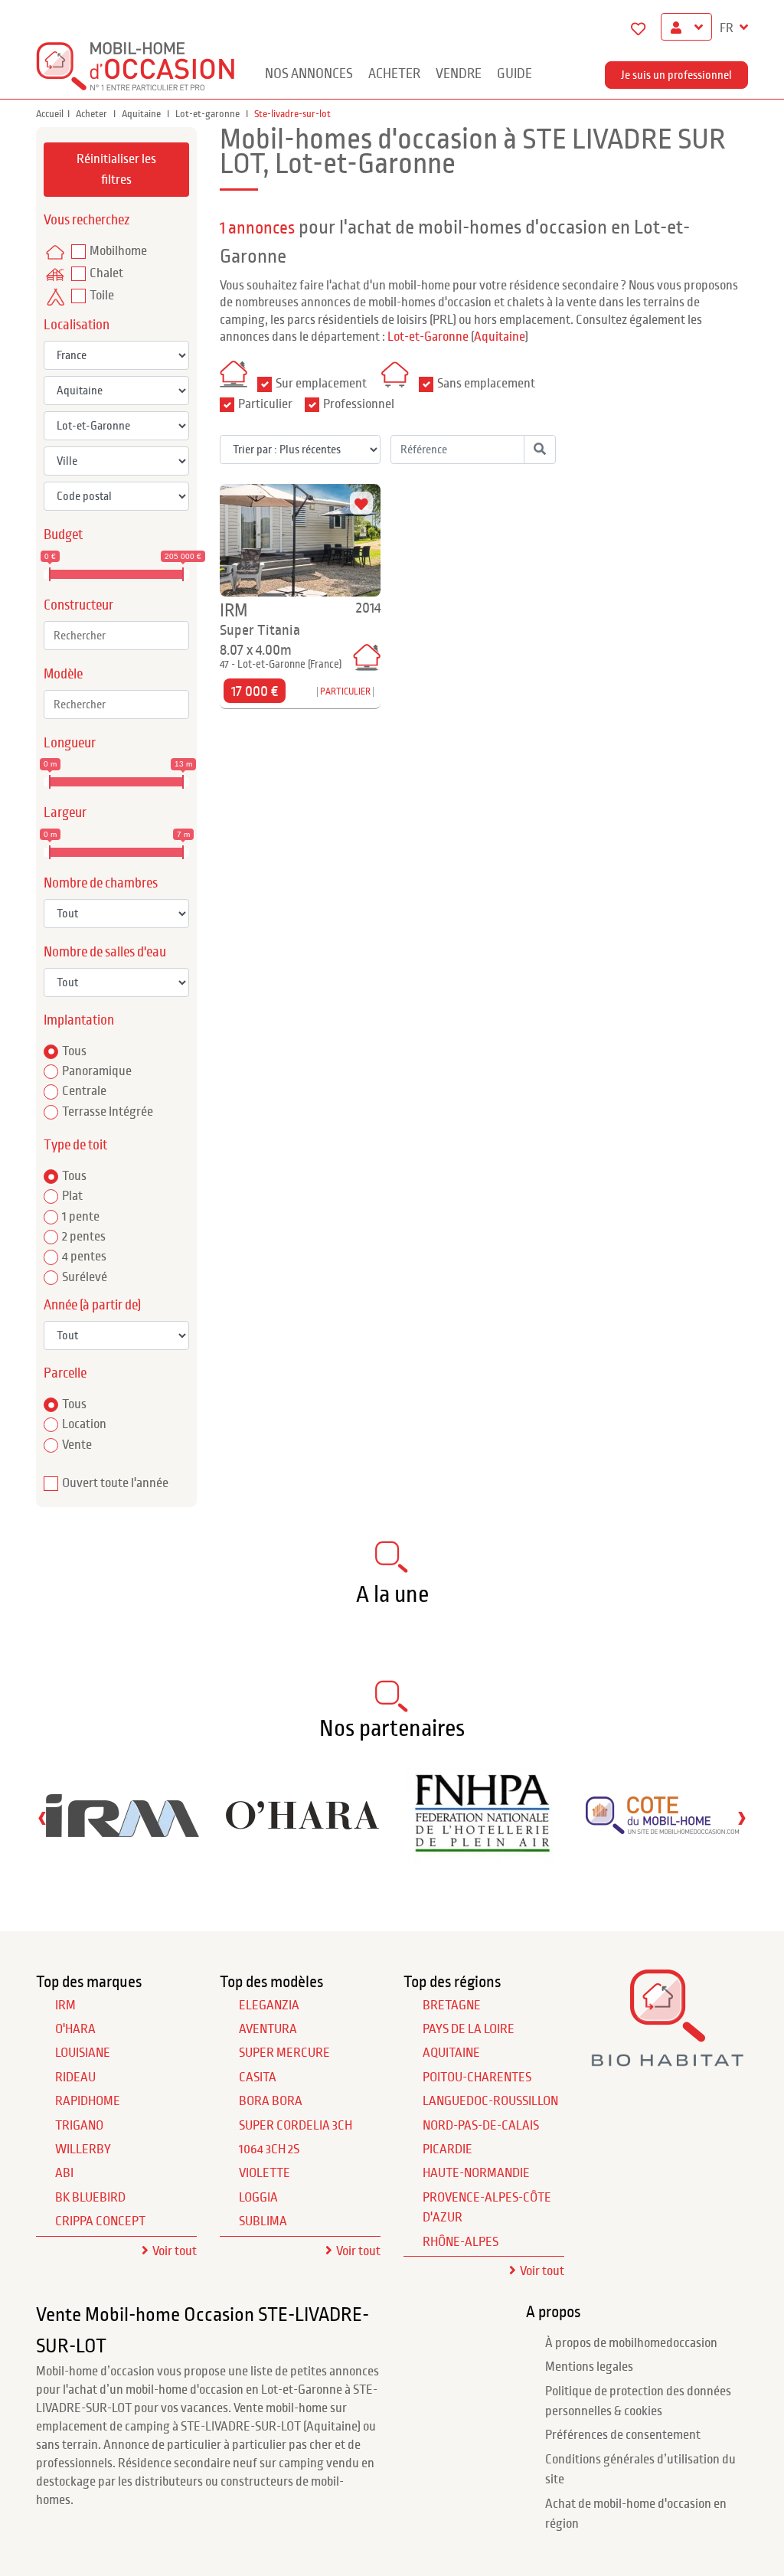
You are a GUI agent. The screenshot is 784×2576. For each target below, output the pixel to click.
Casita (258, 2077)
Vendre (459, 74)
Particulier (265, 404)
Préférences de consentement (623, 2435)
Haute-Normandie (476, 2173)
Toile (102, 296)
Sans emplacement (486, 384)
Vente (77, 1445)
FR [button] (728, 28)
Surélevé (85, 1277)
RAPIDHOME (88, 2101)
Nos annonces (309, 74)
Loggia (258, 2198)
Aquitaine (142, 114)
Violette (265, 2173)
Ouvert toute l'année (115, 1483)
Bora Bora (271, 2101)
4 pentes (84, 1257)
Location (84, 1424)
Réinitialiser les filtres (116, 169)
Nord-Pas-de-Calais (481, 2126)
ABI (64, 2173)
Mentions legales (589, 2367)
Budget (63, 535)
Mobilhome (118, 251)
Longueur (70, 743)
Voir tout (175, 2251)
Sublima (263, 2221)
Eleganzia (269, 2006)
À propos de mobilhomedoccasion (631, 2343)
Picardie (448, 2149)
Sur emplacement (321, 384)
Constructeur (78, 605)
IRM (65, 2006)
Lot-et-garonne (209, 114)
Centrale (84, 1091)
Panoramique (97, 1071)
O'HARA (75, 2029)
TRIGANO (79, 2126)
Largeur (65, 813)
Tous (74, 1051)
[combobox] (116, 636)
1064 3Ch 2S (269, 2149)
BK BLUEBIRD (90, 2198)
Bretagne (452, 2006)
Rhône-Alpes (461, 2242)
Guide (514, 74)
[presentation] (42, 1818)
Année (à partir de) (92, 1305)
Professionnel (359, 404)
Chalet (106, 273)
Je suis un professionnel (676, 75)
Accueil (50, 114)
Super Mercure (284, 2053)
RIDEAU (75, 2077)
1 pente (81, 1217)
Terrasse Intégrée (108, 1112)
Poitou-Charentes (477, 2077)
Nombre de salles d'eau (105, 952)
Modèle (63, 674)
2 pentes (84, 1237)
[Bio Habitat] (668, 2060)
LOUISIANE (83, 2053)
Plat (72, 1196)
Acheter (394, 74)
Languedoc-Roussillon (490, 2101)
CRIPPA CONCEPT (100, 2221)
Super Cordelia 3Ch (296, 2126)
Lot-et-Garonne (428, 337)
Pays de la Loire (469, 2029)
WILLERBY (83, 2149)
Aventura (268, 2029)
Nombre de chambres (101, 883)
